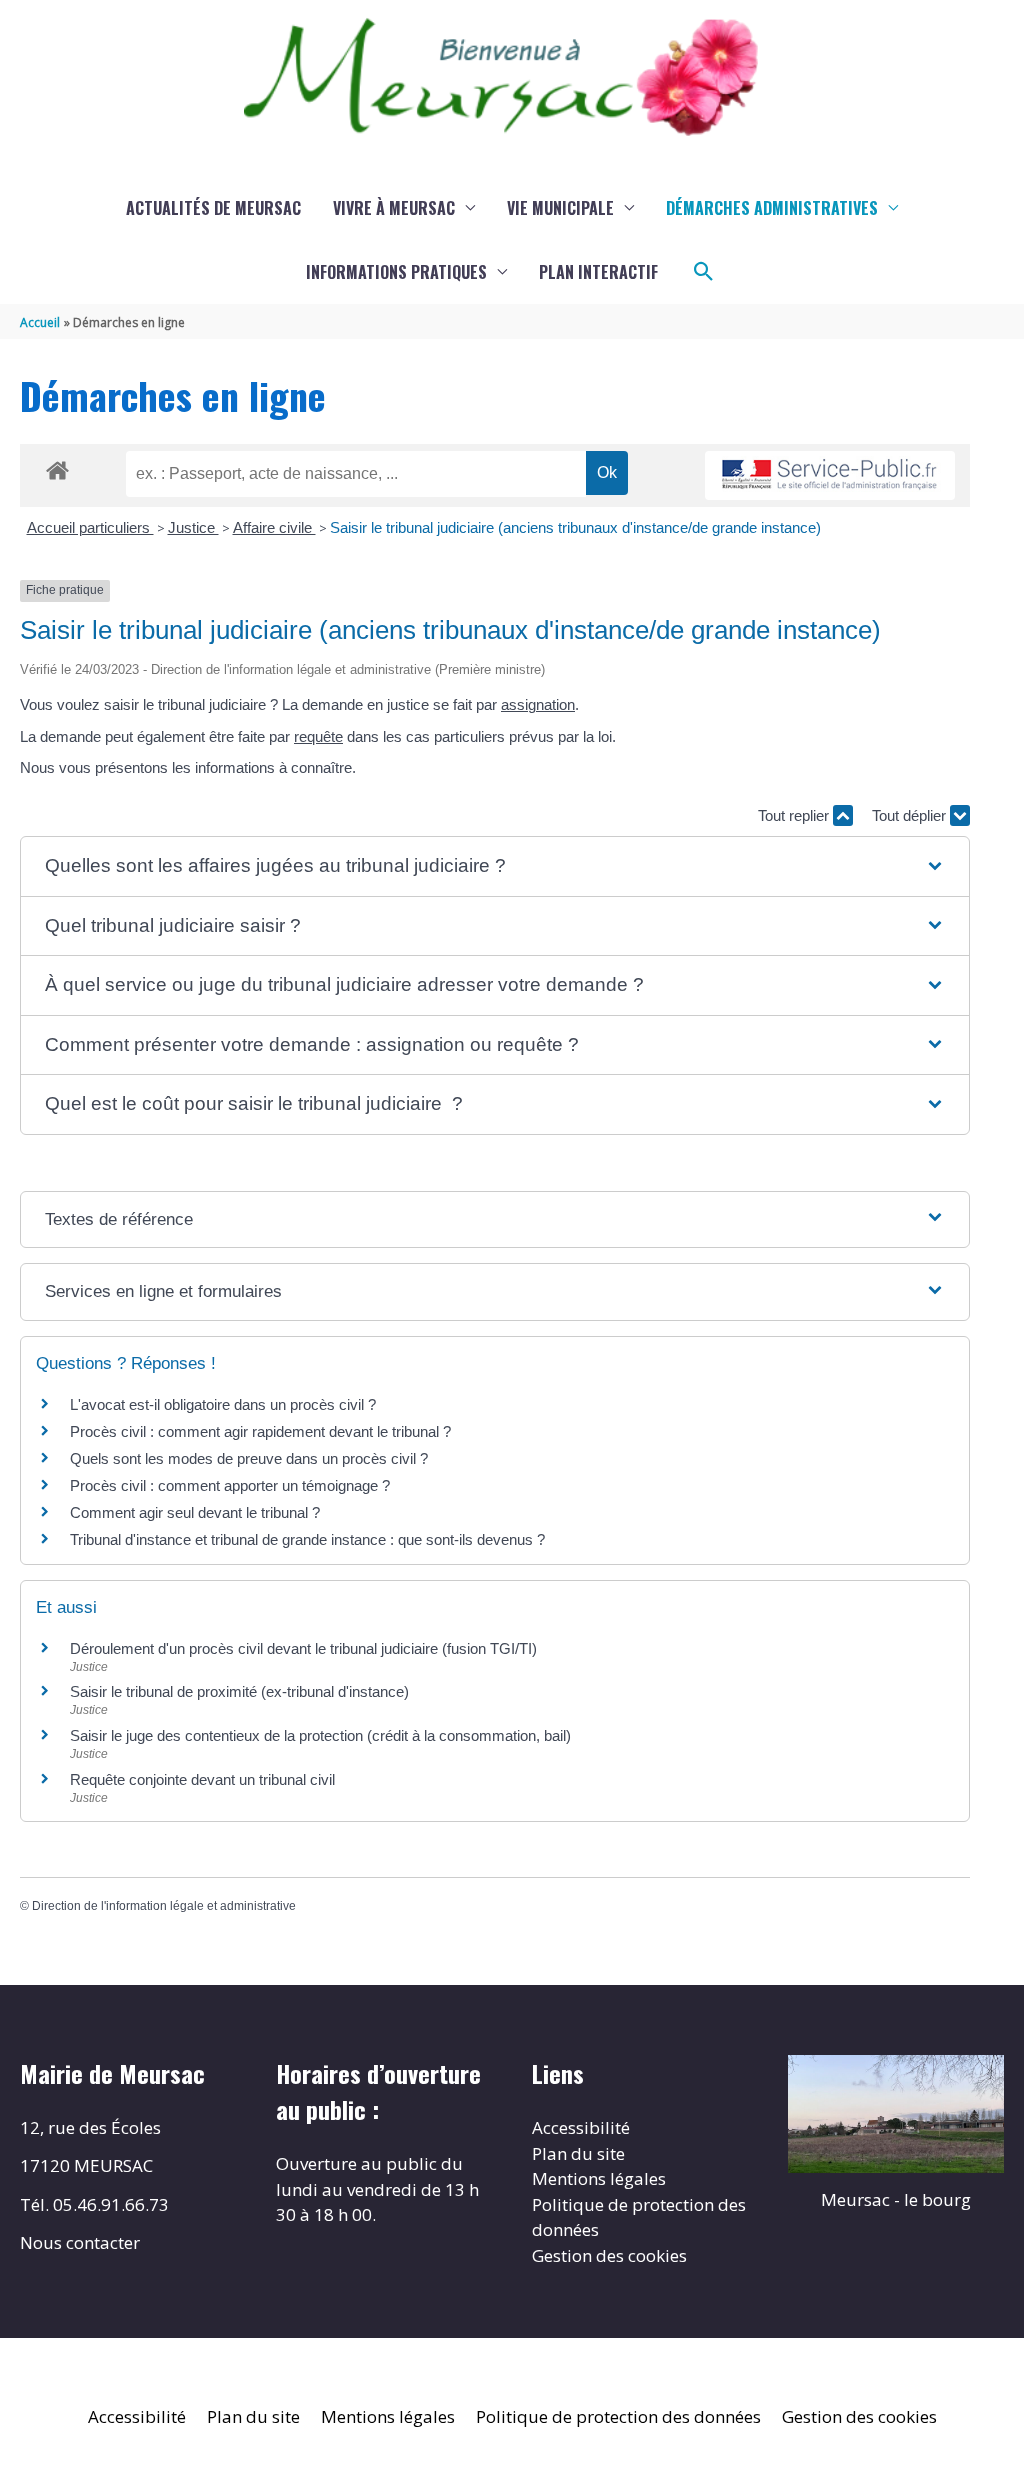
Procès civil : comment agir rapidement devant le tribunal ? (260, 1431)
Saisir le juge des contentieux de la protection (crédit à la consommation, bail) (320, 1735)
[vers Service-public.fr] (830, 475)
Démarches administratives (772, 208)
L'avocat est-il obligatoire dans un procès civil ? (223, 1404)
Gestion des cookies (609, 2255)
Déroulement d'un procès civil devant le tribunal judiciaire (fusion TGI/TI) (303, 1648)
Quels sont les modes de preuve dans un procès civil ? (249, 1458)
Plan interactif (598, 272)
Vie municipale (560, 208)
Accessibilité (581, 2127)
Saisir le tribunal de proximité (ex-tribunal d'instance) (239, 1691)
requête (318, 736)
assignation (538, 704)
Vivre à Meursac (394, 208)
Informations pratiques (396, 272)
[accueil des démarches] (57, 467)
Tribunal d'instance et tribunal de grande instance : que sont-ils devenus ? (307, 1539)
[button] (704, 272)
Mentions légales (599, 2178)
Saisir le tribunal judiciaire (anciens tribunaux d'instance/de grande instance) (575, 527)
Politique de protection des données (618, 2416)
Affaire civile (274, 527)
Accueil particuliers (90, 527)
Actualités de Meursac (213, 208)
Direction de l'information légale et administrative (164, 1906)
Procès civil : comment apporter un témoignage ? (230, 1485)
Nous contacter (80, 2242)
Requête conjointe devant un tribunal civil (202, 1779)
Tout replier (795, 815)
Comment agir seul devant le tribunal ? (195, 1512)
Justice (193, 527)
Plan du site (578, 2153)
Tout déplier (911, 815)
